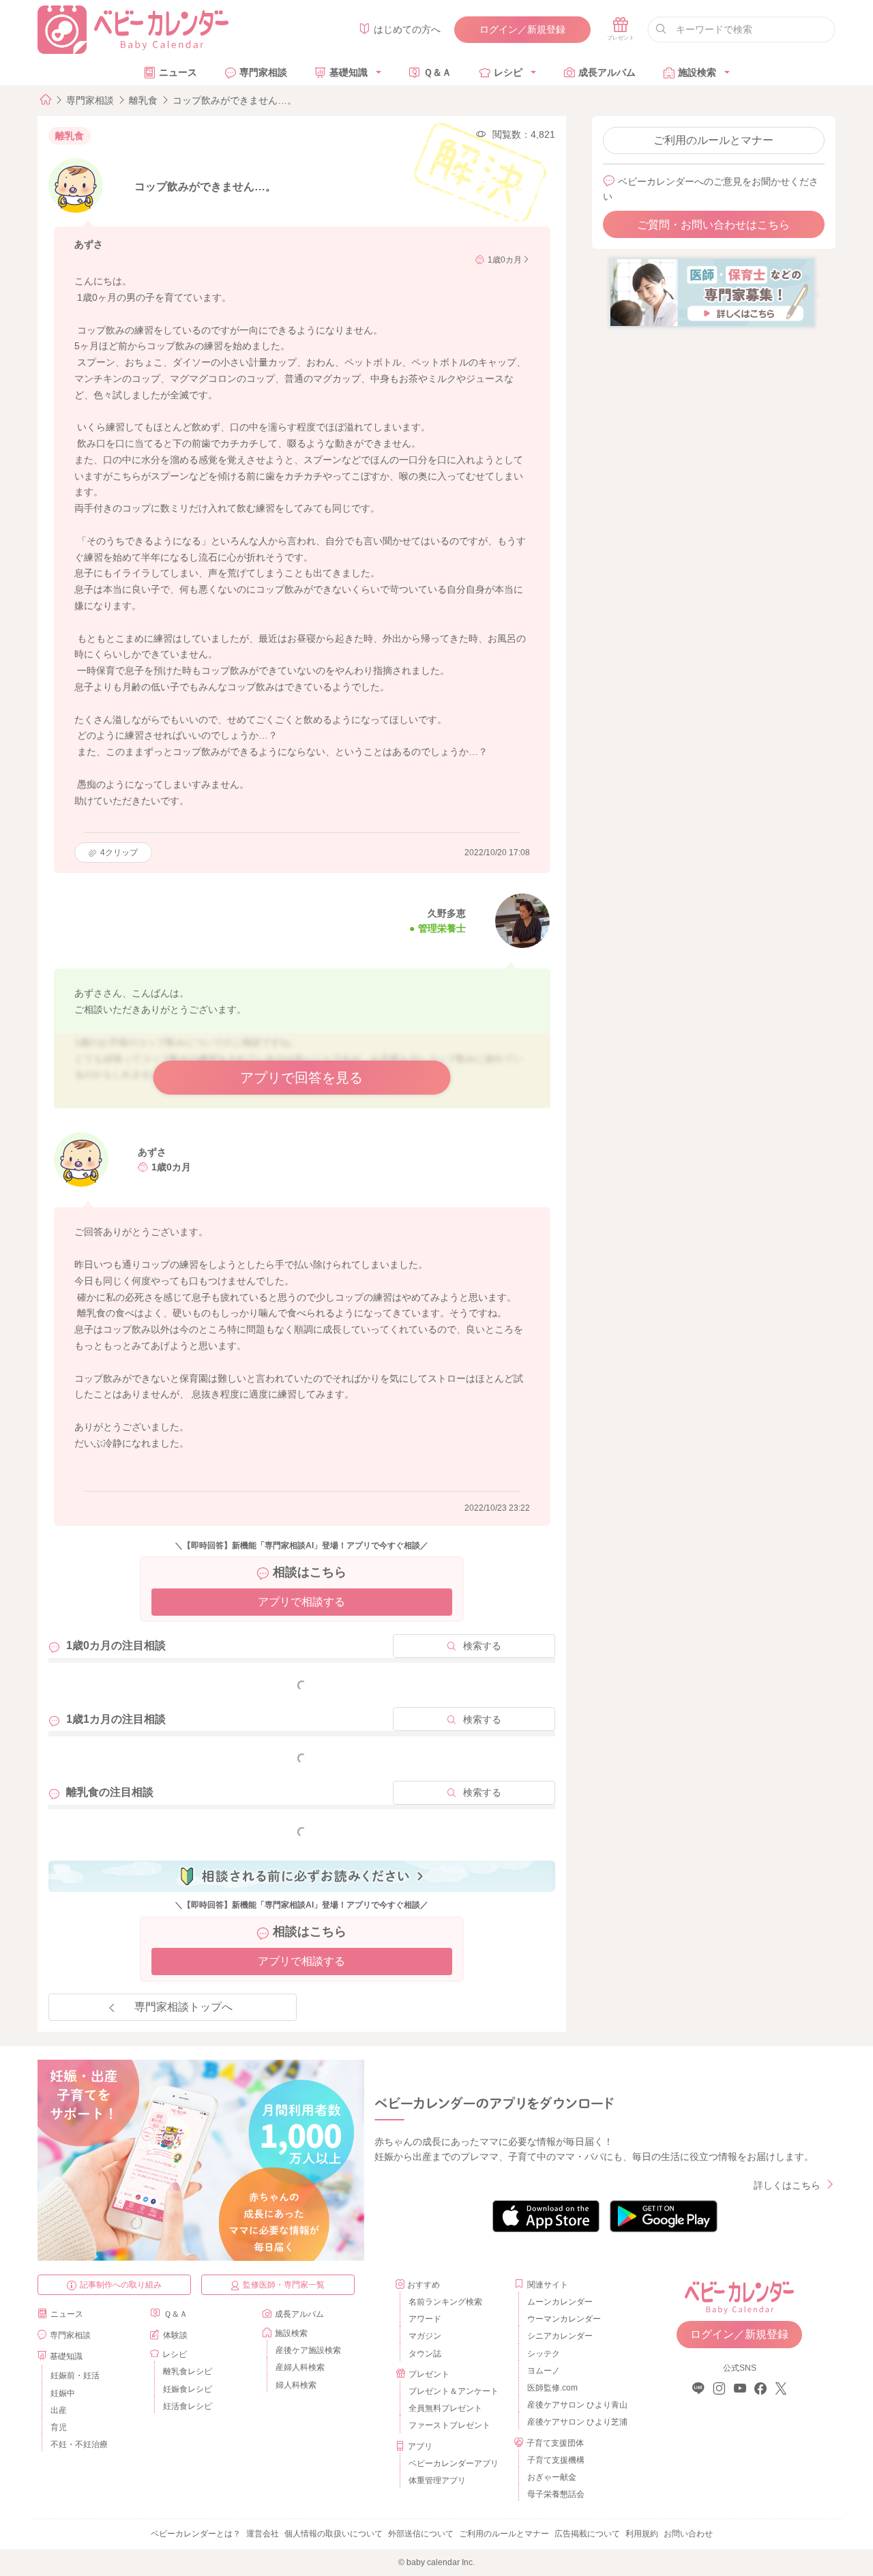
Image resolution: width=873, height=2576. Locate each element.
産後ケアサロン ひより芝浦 (575, 2422)
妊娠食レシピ (188, 2389)
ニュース (178, 72)
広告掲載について (587, 2534)
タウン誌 (425, 2354)
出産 (59, 2410)
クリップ (119, 853)
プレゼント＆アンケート (454, 2391)
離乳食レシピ (188, 2371)
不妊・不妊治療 (79, 2444)
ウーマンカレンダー (564, 2319)
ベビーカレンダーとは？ (196, 2534)
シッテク (544, 2354)
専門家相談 (263, 72)
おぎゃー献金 (552, 2477)
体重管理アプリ (437, 2481)
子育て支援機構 (556, 2460)
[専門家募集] (712, 292)
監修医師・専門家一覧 (284, 2285)
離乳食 (143, 100)
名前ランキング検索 (445, 2302)
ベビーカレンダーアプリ (454, 2463)
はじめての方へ (407, 29)
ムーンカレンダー (560, 2302)
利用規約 (642, 2534)
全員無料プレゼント (445, 2408)
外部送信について (421, 2534)
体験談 (175, 2335)
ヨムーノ (544, 2371)
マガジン (425, 2336)
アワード (425, 2319)
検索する (482, 1646)
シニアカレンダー (560, 2336)
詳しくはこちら (787, 2185)
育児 (59, 2427)
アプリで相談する (301, 1602)
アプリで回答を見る (301, 1078)
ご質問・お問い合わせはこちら (713, 225)
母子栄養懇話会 (556, 2494)
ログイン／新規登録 (522, 29)
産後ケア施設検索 (308, 2350)
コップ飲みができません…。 (235, 100)
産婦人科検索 (300, 2367)
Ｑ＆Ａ (438, 72)
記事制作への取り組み (121, 2285)
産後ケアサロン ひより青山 (575, 2405)
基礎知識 (349, 72)
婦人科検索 (296, 2385)
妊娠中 (63, 2393)
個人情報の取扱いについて (334, 2534)
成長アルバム (607, 72)
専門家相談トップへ (183, 2007)
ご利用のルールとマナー (713, 140)
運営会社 (263, 2534)
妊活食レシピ (188, 2406)
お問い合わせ (688, 2534)
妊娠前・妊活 (75, 2375)
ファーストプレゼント (449, 2425)
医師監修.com (552, 2388)
